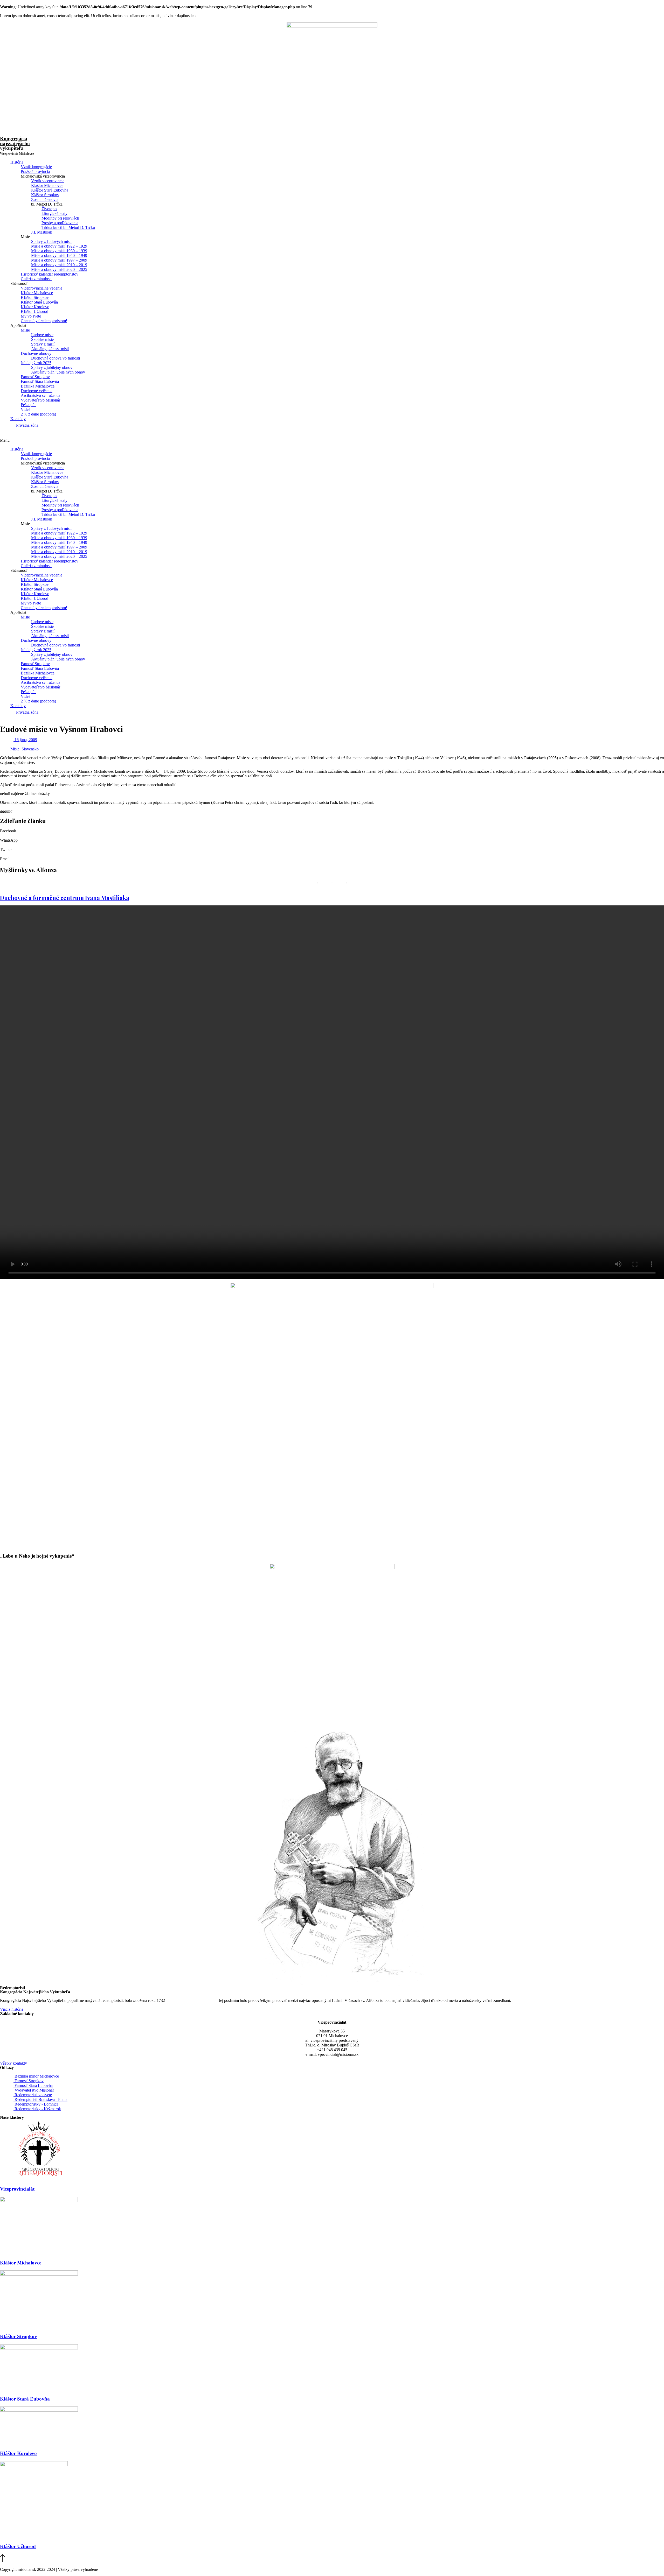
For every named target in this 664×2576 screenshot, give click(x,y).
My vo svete (31, 316)
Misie (25, 330)
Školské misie (42, 339)
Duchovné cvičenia (37, 391)
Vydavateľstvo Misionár (40, 400)
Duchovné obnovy (36, 353)
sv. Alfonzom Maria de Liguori (191, 2000)
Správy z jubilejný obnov (52, 367)
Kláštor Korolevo (35, 307)
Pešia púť (29, 405)
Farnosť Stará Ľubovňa (40, 381)
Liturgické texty (54, 213)
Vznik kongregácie (36, 167)
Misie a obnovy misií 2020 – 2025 (59, 269)
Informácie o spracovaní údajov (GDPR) (134, 2569)
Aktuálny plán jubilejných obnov (58, 372)
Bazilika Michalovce (38, 386)
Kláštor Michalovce (47, 185)
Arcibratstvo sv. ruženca (40, 395)
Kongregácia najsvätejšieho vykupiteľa (17, 146)
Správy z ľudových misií (51, 241)
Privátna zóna (27, 425)
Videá (26, 409)
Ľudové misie (42, 335)
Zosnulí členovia (45, 199)
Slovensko (30, 749)
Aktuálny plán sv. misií (50, 349)
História (17, 162)
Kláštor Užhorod (34, 311)
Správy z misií (43, 344)
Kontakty (18, 419)
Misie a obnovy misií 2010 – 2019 (59, 265)
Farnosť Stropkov (35, 377)
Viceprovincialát (17, 2189)
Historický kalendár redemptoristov (50, 274)
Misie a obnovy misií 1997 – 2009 (59, 260)
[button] (332, 440)
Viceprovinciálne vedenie (41, 288)
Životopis (49, 209)
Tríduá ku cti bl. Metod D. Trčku (68, 227)
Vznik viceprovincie (48, 181)
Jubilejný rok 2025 (36, 363)
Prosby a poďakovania (60, 223)
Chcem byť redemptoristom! (44, 321)
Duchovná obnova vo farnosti (56, 358)
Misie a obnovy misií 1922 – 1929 (59, 246)
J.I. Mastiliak (42, 232)
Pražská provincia (35, 171)
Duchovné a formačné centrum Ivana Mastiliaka (65, 898)
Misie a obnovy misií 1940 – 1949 (59, 255)
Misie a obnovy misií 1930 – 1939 (59, 251)
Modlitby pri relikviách (60, 218)
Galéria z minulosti (36, 279)
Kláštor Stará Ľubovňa (50, 190)
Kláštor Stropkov (45, 195)
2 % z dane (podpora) (38, 414)
